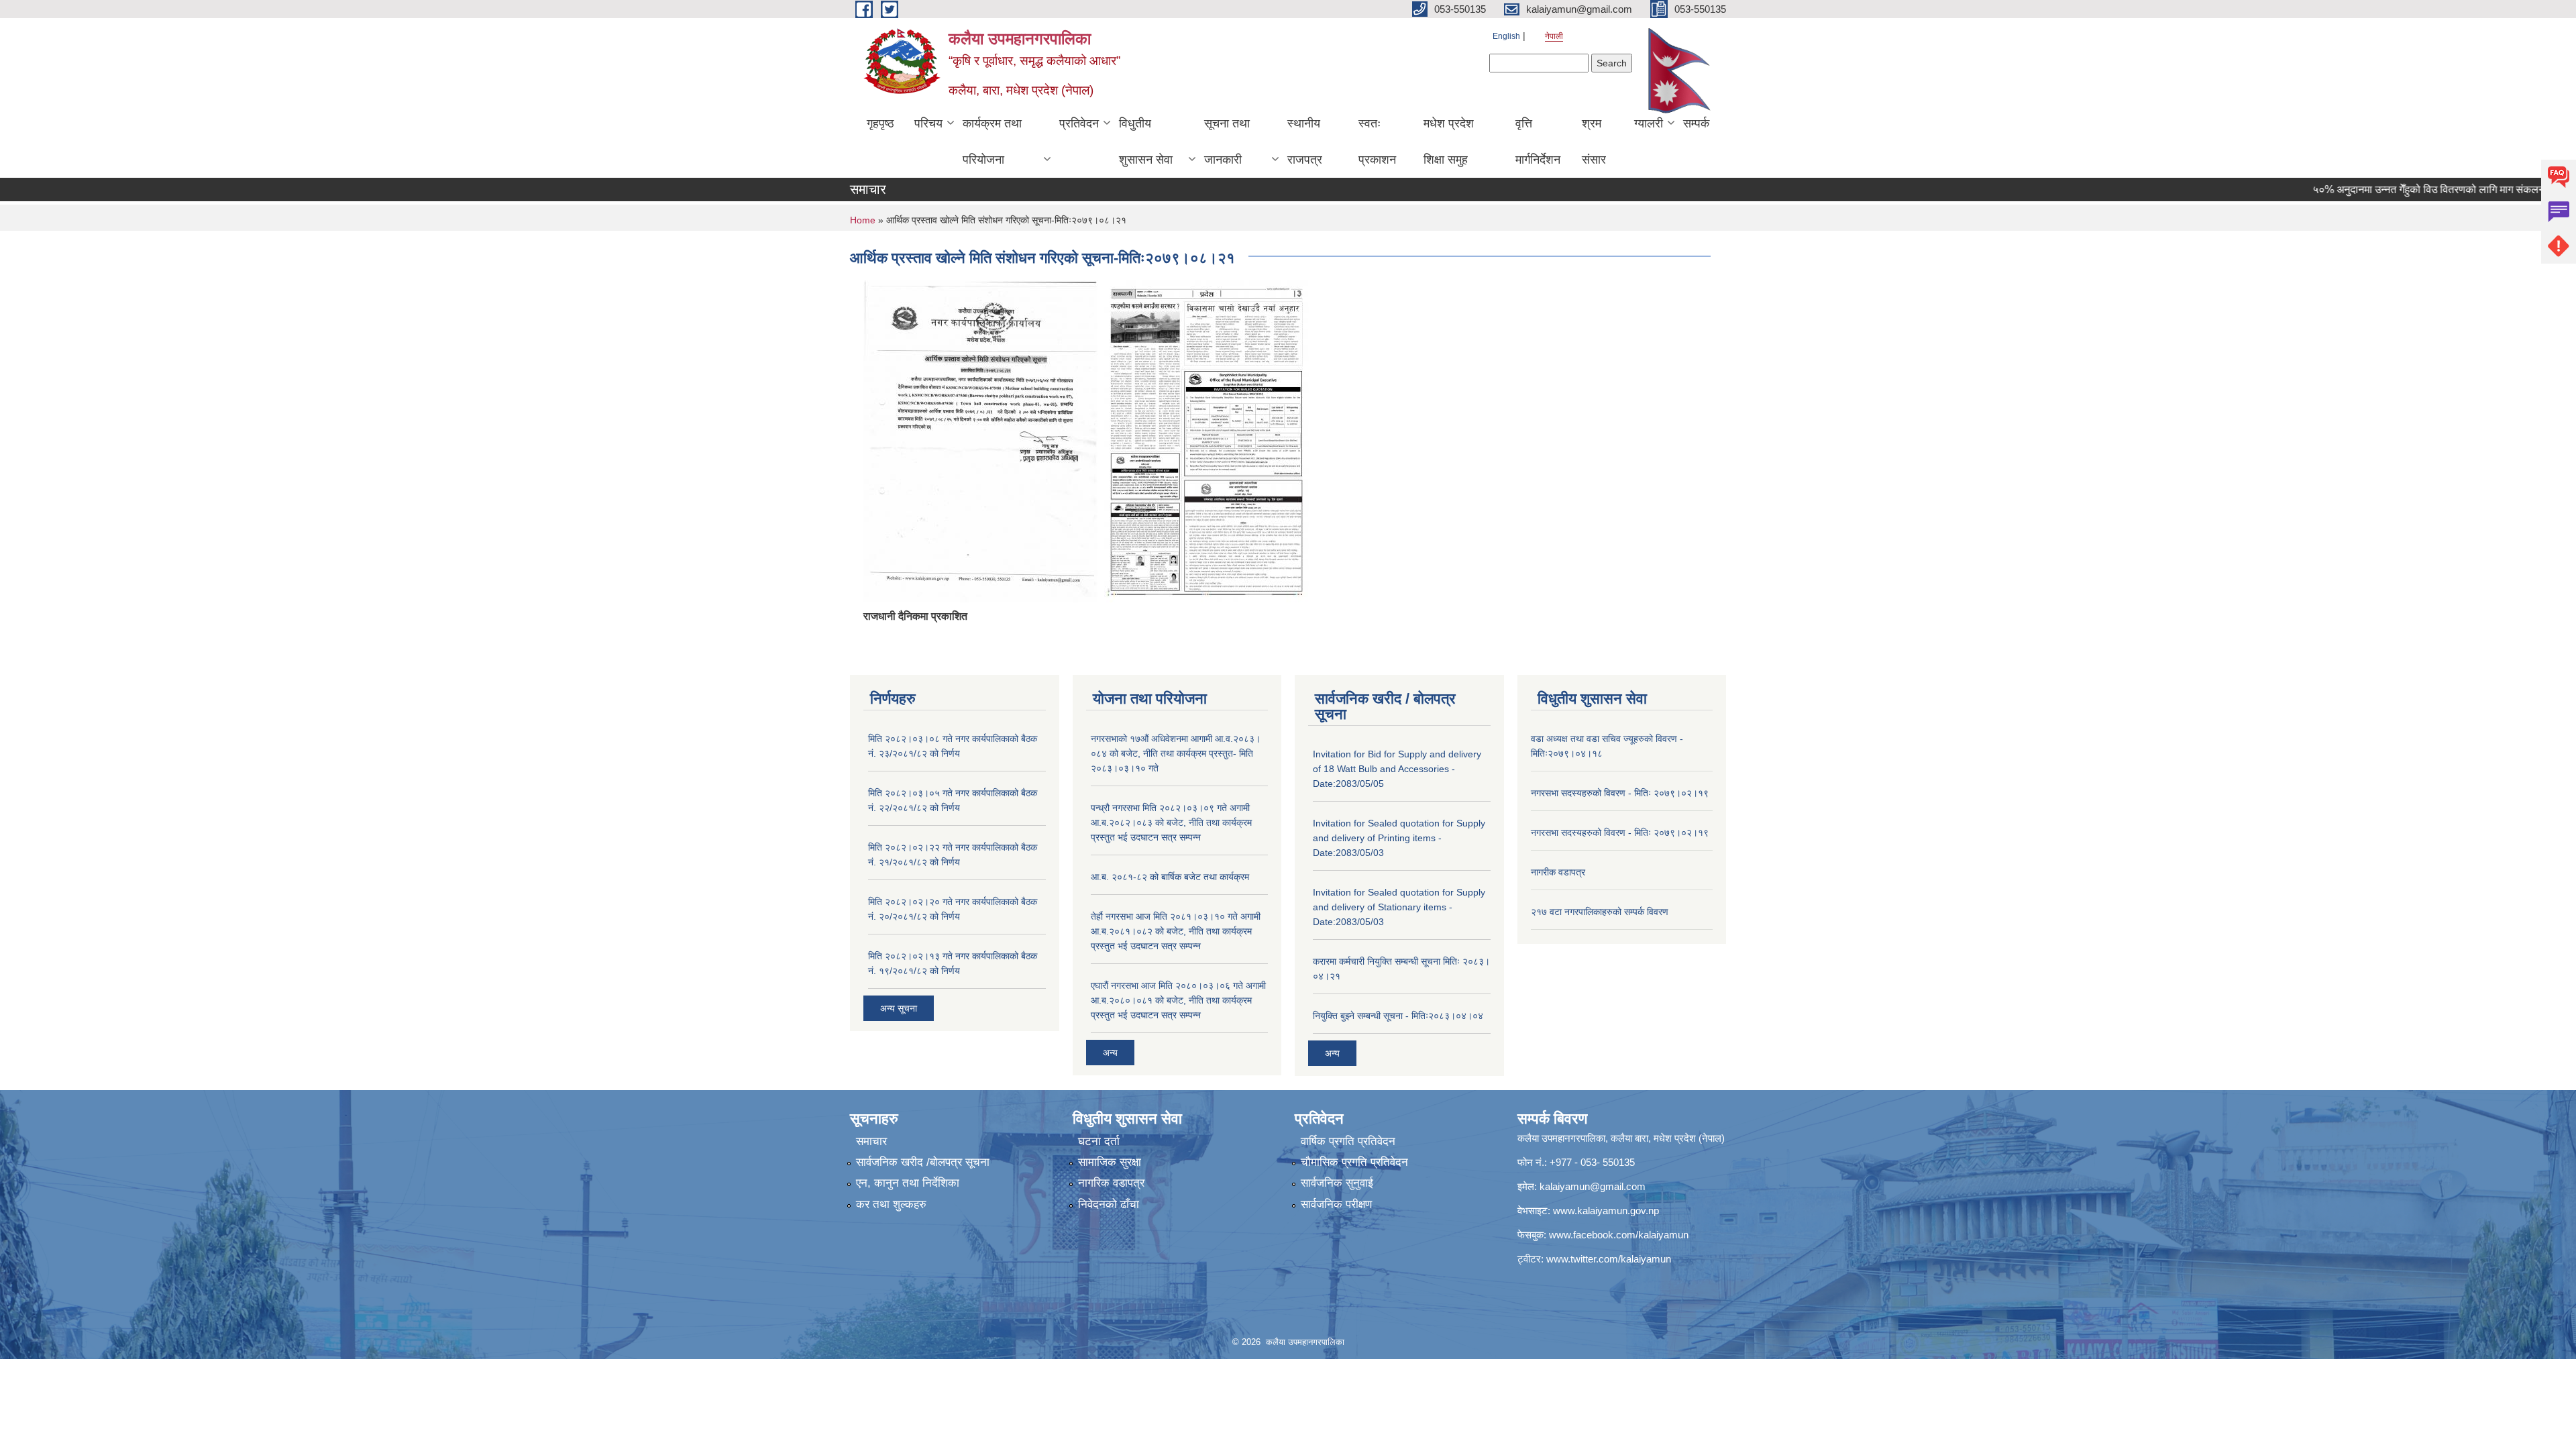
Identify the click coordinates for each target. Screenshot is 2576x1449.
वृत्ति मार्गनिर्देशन (1538, 142)
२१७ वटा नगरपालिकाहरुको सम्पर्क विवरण (1600, 912)
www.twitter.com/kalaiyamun (1609, 1259)
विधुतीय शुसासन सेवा (1146, 142)
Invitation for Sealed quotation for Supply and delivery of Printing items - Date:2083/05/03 (1399, 838)
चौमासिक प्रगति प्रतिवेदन (1354, 1162)
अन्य (1110, 1053)
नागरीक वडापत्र (1558, 872)
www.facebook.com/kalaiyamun (1619, 1235)
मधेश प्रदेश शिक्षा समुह (1449, 142)
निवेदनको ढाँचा (1109, 1204)
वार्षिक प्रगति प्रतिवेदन (1348, 1141)
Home (863, 220)
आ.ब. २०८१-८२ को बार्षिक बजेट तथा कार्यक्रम (1170, 877)
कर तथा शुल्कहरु (891, 1204)
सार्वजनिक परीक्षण (1336, 1204)
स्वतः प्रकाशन (1377, 142)
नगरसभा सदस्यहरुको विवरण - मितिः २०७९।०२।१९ (1620, 793)
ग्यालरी (1649, 123)
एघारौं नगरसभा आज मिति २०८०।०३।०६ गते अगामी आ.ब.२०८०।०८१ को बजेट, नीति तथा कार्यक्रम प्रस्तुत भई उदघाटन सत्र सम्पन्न (1178, 1000)
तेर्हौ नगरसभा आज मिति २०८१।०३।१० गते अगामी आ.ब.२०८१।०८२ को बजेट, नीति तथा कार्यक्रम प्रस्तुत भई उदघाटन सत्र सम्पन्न (1176, 931)
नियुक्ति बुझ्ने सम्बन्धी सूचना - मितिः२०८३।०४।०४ (1398, 1016)
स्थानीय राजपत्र (1305, 142)
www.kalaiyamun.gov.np (1606, 1211)
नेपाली (1554, 36)
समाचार (871, 1141)
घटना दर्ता (1099, 1141)
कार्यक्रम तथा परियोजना (992, 142)
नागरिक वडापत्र (1111, 1183)
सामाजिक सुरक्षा (1110, 1162)
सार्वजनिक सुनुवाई (1337, 1183)
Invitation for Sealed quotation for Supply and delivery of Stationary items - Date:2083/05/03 (1399, 907)
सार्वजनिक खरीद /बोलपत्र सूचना (923, 1162)
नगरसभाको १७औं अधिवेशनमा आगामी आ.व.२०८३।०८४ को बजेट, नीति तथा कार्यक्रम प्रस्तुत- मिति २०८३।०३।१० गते (1176, 753)
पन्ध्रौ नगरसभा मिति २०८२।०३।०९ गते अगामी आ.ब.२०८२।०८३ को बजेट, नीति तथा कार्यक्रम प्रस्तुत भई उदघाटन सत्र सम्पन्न (1171, 822)
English (1506, 36)
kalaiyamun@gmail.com (1593, 1186)
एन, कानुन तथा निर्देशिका (908, 1183)
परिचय (928, 123)
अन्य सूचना (899, 1008)
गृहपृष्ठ (880, 123)
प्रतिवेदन (1079, 123)
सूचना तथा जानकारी (1227, 142)
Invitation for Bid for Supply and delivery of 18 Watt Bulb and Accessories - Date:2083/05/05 (1397, 769)
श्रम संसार (1594, 142)
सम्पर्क (1696, 123)
